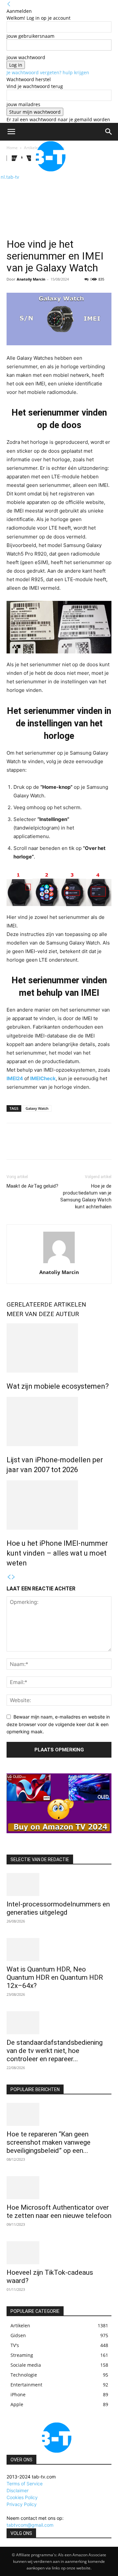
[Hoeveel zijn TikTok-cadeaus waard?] (59, 2253)
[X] (28, 1146)
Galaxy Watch (37, 1108)
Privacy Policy (22, 2504)
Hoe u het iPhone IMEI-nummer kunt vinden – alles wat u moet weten (57, 1553)
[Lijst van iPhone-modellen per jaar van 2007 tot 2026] (59, 1422)
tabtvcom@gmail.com (30, 2525)
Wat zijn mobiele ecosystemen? (58, 1386)
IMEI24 (15, 1078)
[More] (74, 1146)
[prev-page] (9, 1577)
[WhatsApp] (58, 1146)
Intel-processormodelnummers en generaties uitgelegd (58, 1908)
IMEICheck (43, 1078)
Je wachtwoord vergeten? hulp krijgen (48, 72)
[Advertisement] (59, 200)
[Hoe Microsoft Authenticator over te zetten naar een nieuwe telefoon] (59, 2188)
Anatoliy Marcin (31, 279)
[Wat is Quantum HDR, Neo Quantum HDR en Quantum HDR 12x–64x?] (59, 1949)
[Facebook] (13, 1146)
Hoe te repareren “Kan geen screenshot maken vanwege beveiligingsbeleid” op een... (49, 2142)
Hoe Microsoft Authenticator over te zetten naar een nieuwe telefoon (59, 2211)
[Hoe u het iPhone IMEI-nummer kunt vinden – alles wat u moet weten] (59, 1505)
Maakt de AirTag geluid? (32, 1186)
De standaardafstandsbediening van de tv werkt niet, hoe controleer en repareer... (55, 2051)
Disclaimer (18, 2490)
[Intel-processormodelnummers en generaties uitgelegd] (59, 1884)
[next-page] (13, 1577)
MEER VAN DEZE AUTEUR (43, 1314)
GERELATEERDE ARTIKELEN (46, 1304)
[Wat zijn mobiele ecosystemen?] (59, 1348)
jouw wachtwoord (26, 57)
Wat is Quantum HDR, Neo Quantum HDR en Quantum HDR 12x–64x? (55, 1977)
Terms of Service (25, 2484)
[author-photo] (59, 1263)
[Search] (109, 132)
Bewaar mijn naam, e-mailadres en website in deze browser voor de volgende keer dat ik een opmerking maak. (58, 1724)
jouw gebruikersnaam (30, 36)
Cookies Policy (22, 2497)
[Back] (9, 4)
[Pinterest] (43, 1146)
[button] (11, 132)
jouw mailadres (23, 104)
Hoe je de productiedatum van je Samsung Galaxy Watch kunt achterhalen (86, 1196)
